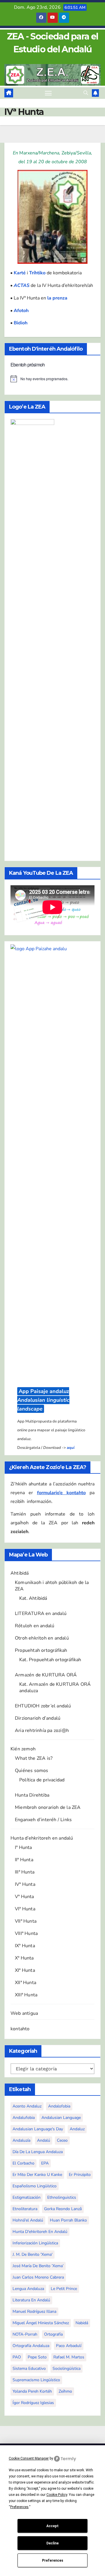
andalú (44, 2140)
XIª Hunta (25, 1970)
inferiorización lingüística (35, 2243)
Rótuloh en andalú (35, 1626)
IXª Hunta (25, 1946)
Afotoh (21, 311)
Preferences (53, 2560)
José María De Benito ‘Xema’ (38, 2266)
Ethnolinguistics (62, 2197)
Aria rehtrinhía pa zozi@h (42, 1730)
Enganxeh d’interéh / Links (43, 1820)
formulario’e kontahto (61, 1493)
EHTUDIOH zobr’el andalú (43, 1706)
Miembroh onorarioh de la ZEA (48, 1807)
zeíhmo (65, 2391)
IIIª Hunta (25, 1872)
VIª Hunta (25, 1909)
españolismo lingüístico (35, 2186)
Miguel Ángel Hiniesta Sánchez (41, 2323)
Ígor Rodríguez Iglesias (33, 2403)
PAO (17, 2357)
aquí (71, 1448)
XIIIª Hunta (26, 1995)
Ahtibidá (20, 1573)
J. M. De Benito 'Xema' (33, 2254)
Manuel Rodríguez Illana (34, 2311)
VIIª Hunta (26, 1921)
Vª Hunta (24, 1897)
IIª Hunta (24, 1860)
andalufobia (24, 2118)
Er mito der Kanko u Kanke (37, 2175)
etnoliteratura (25, 2209)
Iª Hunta (23, 1847)
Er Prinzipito (80, 2175)
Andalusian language (61, 2118)
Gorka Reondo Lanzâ (63, 2209)
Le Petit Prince (64, 2289)
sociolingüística (66, 2368)
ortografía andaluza (31, 2346)
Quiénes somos (32, 1771)
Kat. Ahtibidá (33, 1598)
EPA (45, 2163)
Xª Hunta (24, 1958)
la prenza (57, 298)
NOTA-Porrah (25, 2334)
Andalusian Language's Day (38, 2129)
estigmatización (27, 2197)
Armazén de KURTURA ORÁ (46, 1675)
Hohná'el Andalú (28, 2220)
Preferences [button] (19, 2507)
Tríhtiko (37, 273)
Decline (52, 2543)
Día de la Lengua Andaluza (38, 2152)
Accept (52, 2526)
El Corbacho (23, 2163)
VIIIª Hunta (26, 1933)
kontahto (20, 2029)
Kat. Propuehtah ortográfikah (50, 1660)
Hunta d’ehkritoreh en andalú (42, 1838)
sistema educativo (29, 2368)
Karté (20, 273)
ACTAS (22, 285)
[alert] (52, 379)
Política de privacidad (42, 1780)
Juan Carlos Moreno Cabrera (38, 2277)
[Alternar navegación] (48, 93)
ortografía (53, 2334)
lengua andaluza (28, 2289)
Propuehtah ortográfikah (41, 1650)
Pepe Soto (37, 2357)
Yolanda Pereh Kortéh (32, 2391)
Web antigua (24, 2013)
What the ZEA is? (34, 1758)
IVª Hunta (25, 1884)
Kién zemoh (23, 1749)
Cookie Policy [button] (57, 2495)
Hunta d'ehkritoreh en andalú (40, 2232)
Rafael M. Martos (69, 2357)
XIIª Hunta (26, 1983)
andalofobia (59, 2106)
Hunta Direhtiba (32, 1795)
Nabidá (82, 2323)
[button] (86, 93)
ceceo (62, 2140)
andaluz (77, 2129)
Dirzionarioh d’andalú (38, 1718)
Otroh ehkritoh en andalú (42, 1638)
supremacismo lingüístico (36, 2380)
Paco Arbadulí (69, 2346)
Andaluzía (21, 2140)
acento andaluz (27, 2106)
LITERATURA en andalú (41, 1614)
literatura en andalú (31, 2300)
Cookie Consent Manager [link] (29, 2458)
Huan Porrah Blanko (68, 2220)
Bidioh (21, 323)
